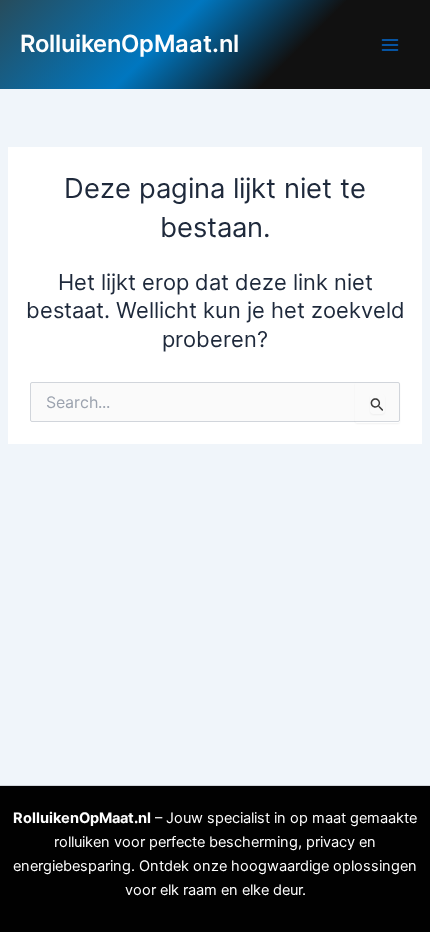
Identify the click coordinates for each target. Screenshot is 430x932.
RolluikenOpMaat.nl (129, 43)
